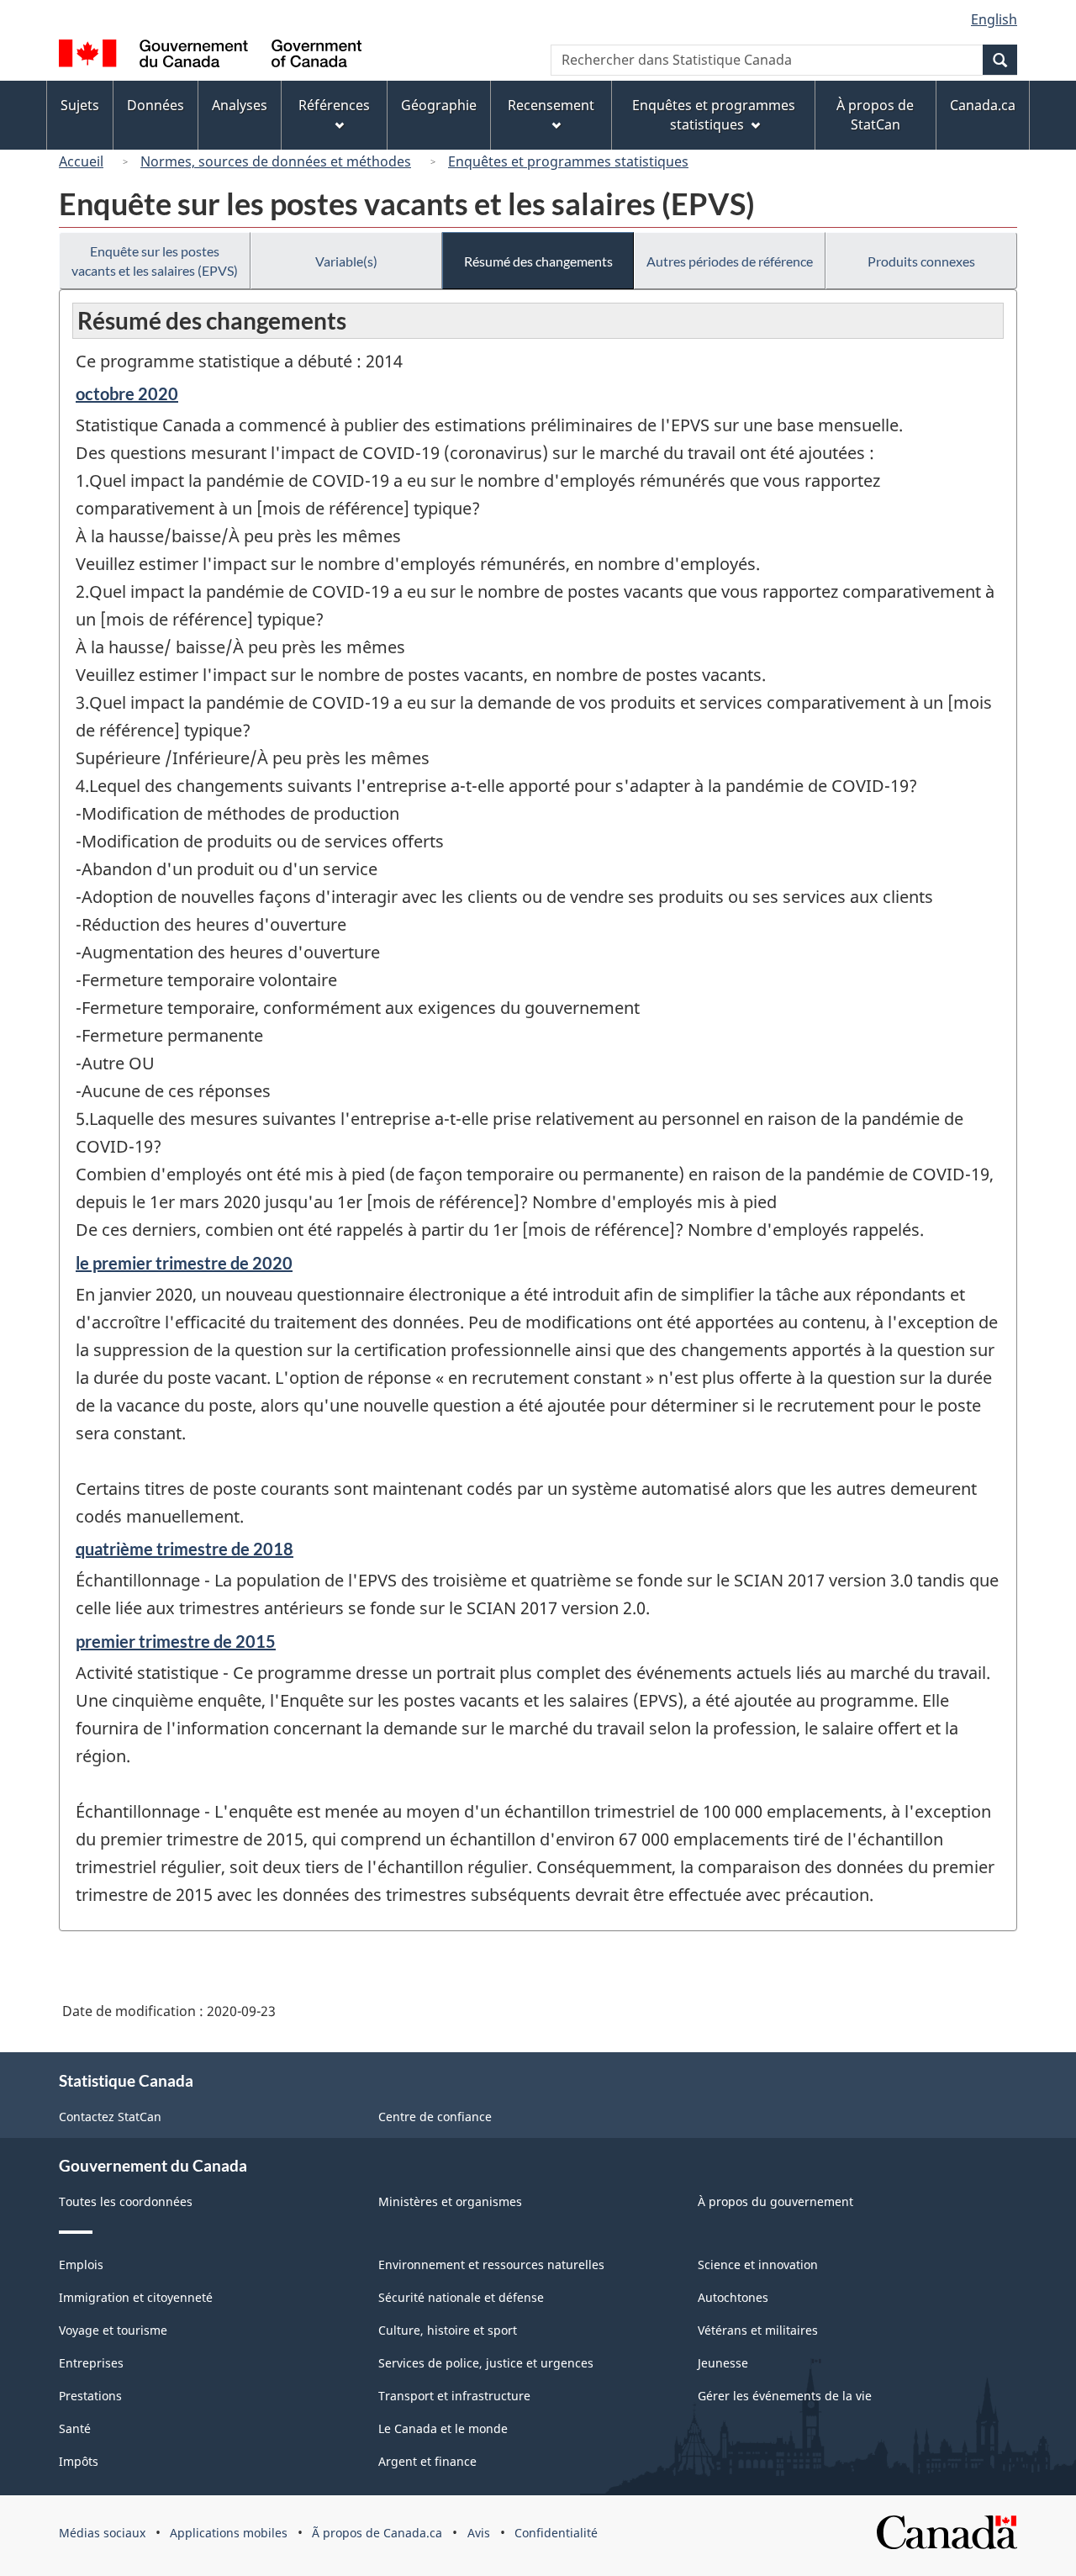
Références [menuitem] (334, 105)
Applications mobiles (229, 2533)
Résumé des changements (538, 261)
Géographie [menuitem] (439, 105)
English (994, 19)
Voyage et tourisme (113, 2330)
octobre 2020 (127, 393)
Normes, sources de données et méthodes (276, 161)
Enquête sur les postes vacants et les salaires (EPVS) (155, 261)
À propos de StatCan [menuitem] (875, 115)
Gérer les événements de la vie (785, 2396)
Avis (479, 2533)
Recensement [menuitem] (551, 105)
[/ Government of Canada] (210, 56)
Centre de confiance (435, 2117)
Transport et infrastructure (454, 2396)
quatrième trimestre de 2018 (185, 1549)
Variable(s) (346, 261)
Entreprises (91, 2363)
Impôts (79, 2461)
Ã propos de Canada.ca (377, 2533)
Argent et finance (427, 2461)
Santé (75, 2428)
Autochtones (733, 2297)
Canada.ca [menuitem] (983, 105)
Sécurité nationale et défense (461, 2297)
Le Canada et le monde (443, 2428)
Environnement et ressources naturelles (491, 2265)
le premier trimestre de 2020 (184, 1263)
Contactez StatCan (110, 2117)
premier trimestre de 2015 (176, 1641)
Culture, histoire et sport (448, 2330)
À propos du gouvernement (775, 2201)
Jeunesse (723, 2363)
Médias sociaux (102, 2533)
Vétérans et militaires (758, 2330)
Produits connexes (921, 261)
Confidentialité (556, 2533)
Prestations (90, 2396)
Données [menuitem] (156, 105)
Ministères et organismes (450, 2201)
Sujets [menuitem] (80, 105)
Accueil (81, 161)
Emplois (81, 2265)
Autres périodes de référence (730, 261)
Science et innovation (758, 2265)
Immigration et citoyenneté (136, 2297)
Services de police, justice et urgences (486, 2363)
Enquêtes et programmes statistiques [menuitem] (714, 115)
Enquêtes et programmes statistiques (568, 161)
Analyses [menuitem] (240, 105)
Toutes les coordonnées (126, 2201)
